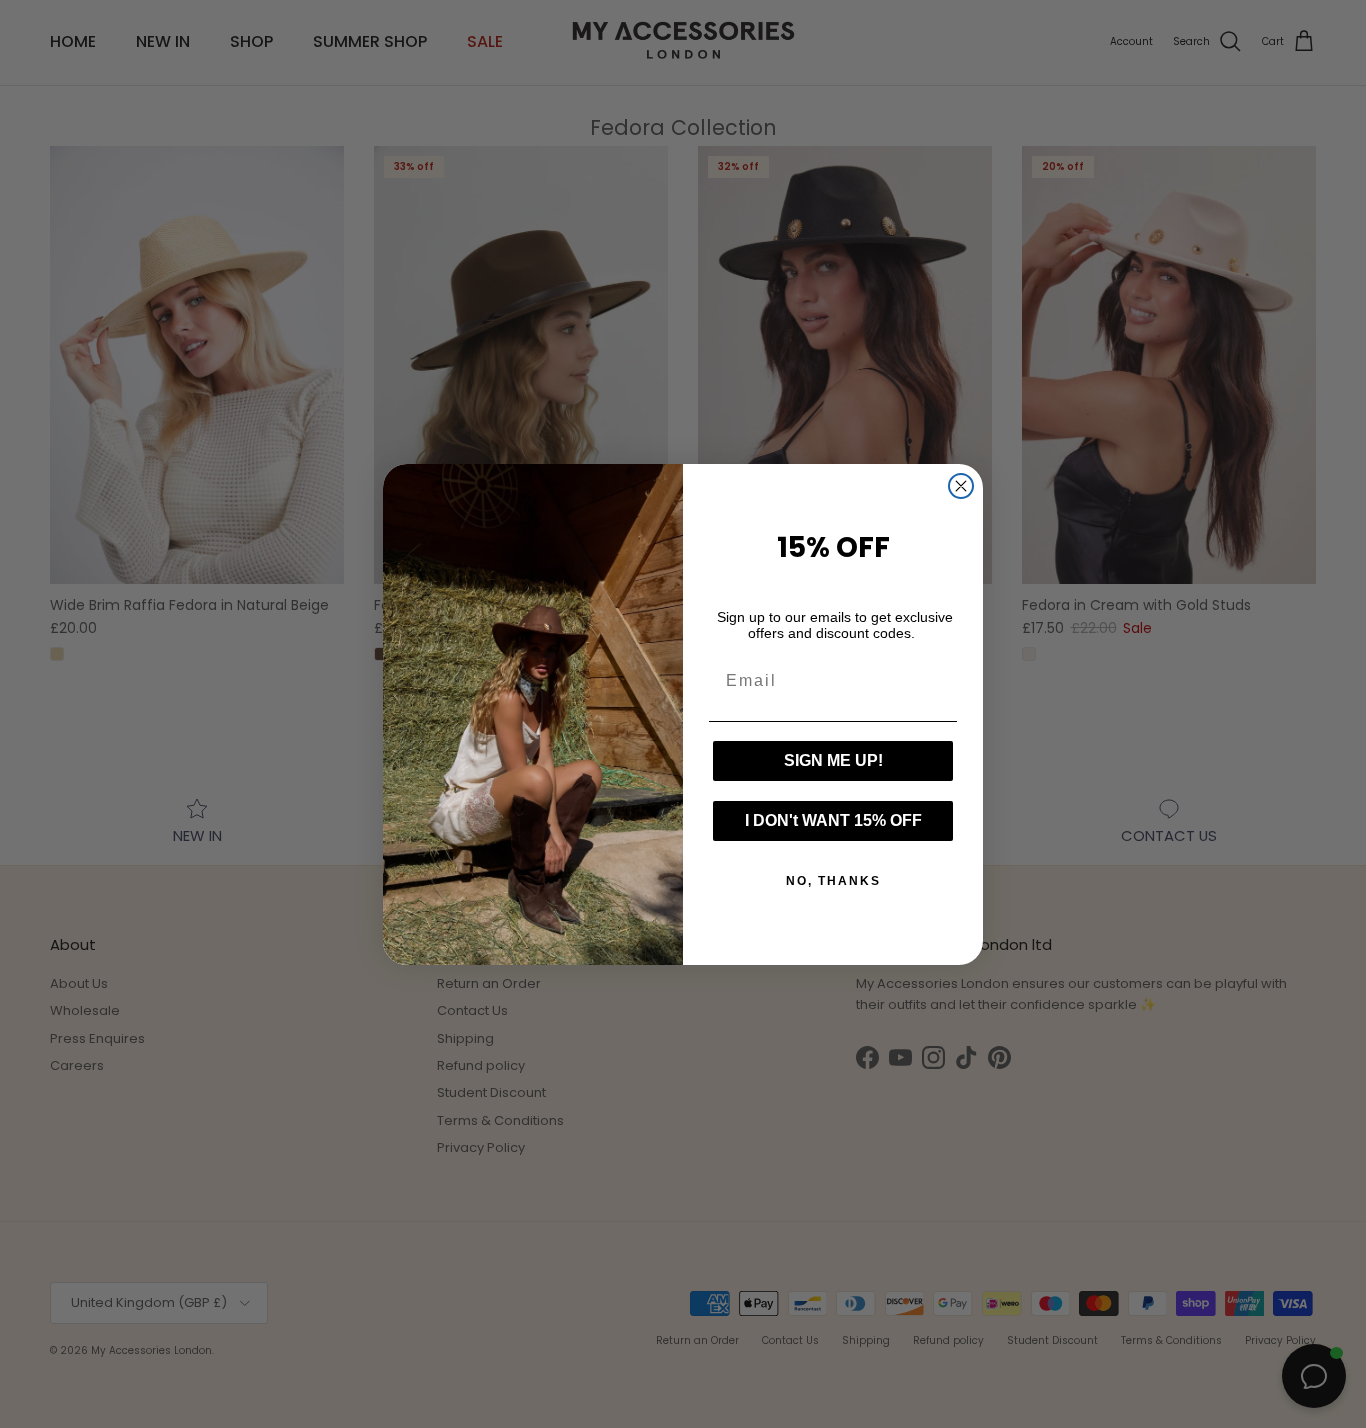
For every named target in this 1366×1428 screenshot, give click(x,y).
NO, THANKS (833, 881)
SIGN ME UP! (833, 760)
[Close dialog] (961, 486)
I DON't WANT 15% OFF (833, 820)
